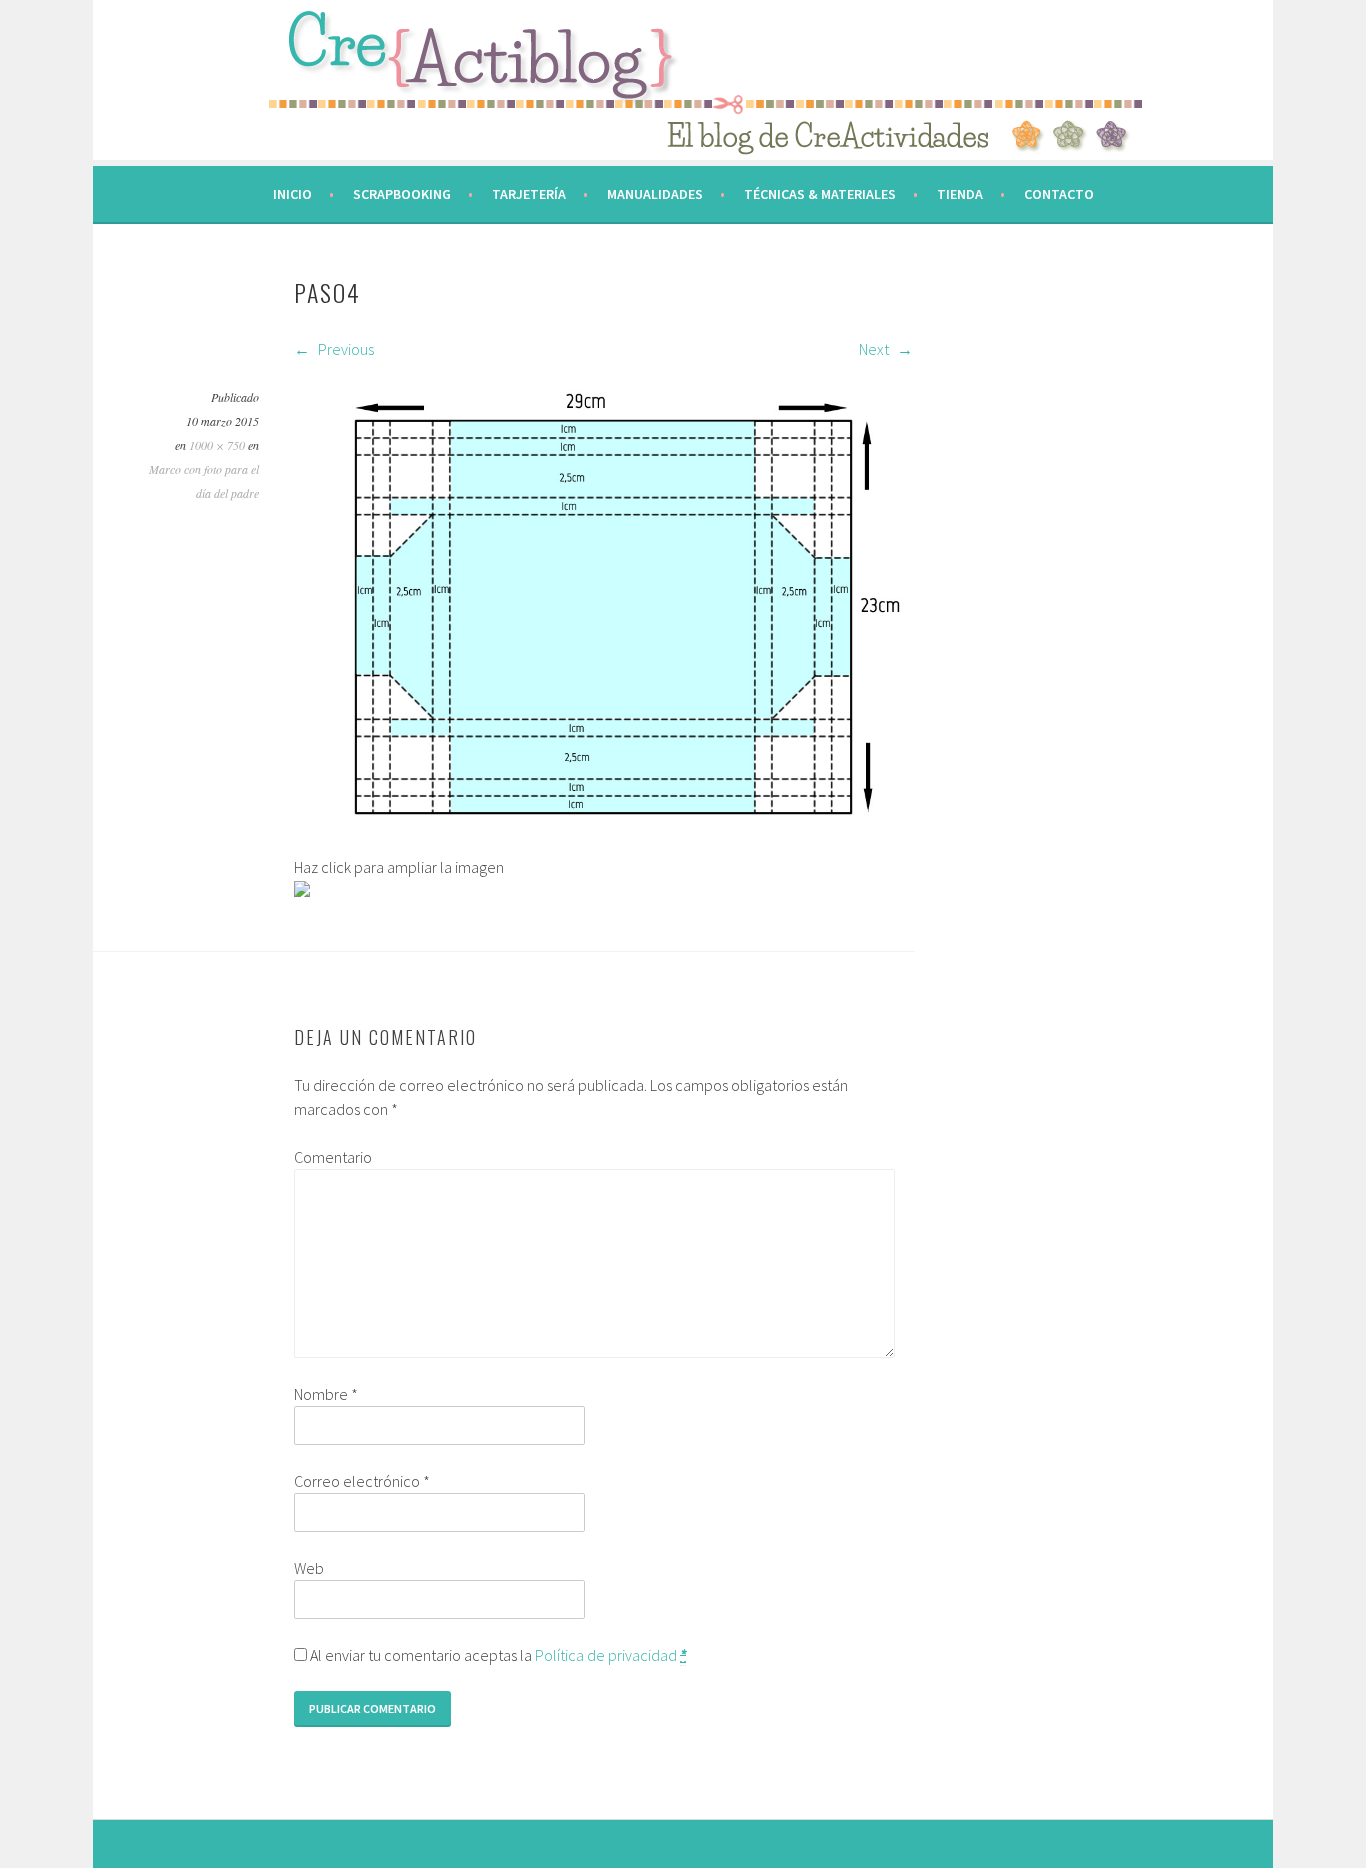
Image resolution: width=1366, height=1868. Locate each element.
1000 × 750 (217, 445)
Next (875, 349)
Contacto (1059, 194)
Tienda (960, 194)
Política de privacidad (606, 1655)
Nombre (326, 1394)
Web (309, 1568)
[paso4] (603, 843)
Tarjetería (529, 194)
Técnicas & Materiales (820, 194)
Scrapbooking (402, 194)
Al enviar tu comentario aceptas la (496, 1655)
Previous (344, 349)
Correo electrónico (362, 1481)
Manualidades (655, 194)
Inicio (292, 194)
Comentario (333, 1157)
